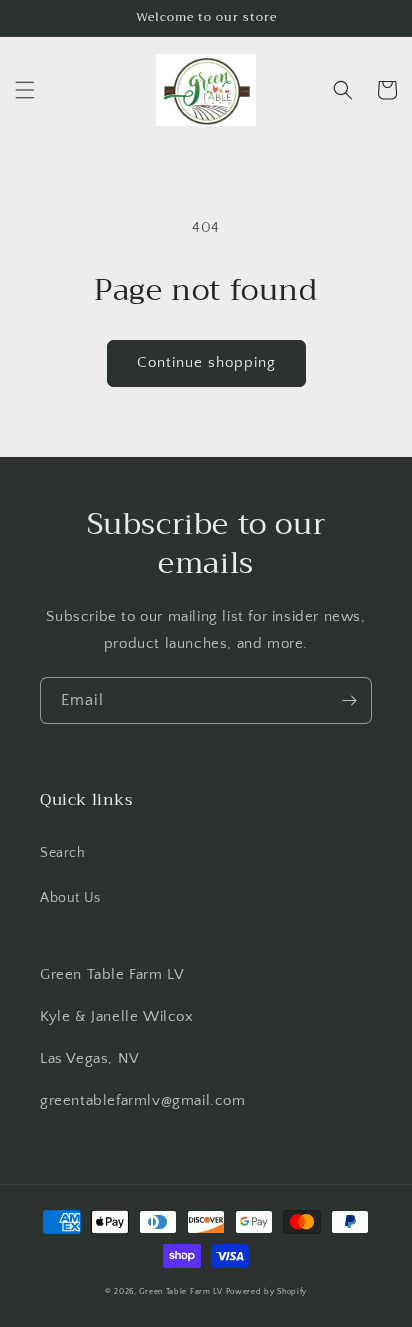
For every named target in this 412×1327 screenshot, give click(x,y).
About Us (70, 898)
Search (63, 853)
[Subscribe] (349, 700)
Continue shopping (206, 362)
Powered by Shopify (267, 1291)
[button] (25, 90)
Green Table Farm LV (180, 1291)
